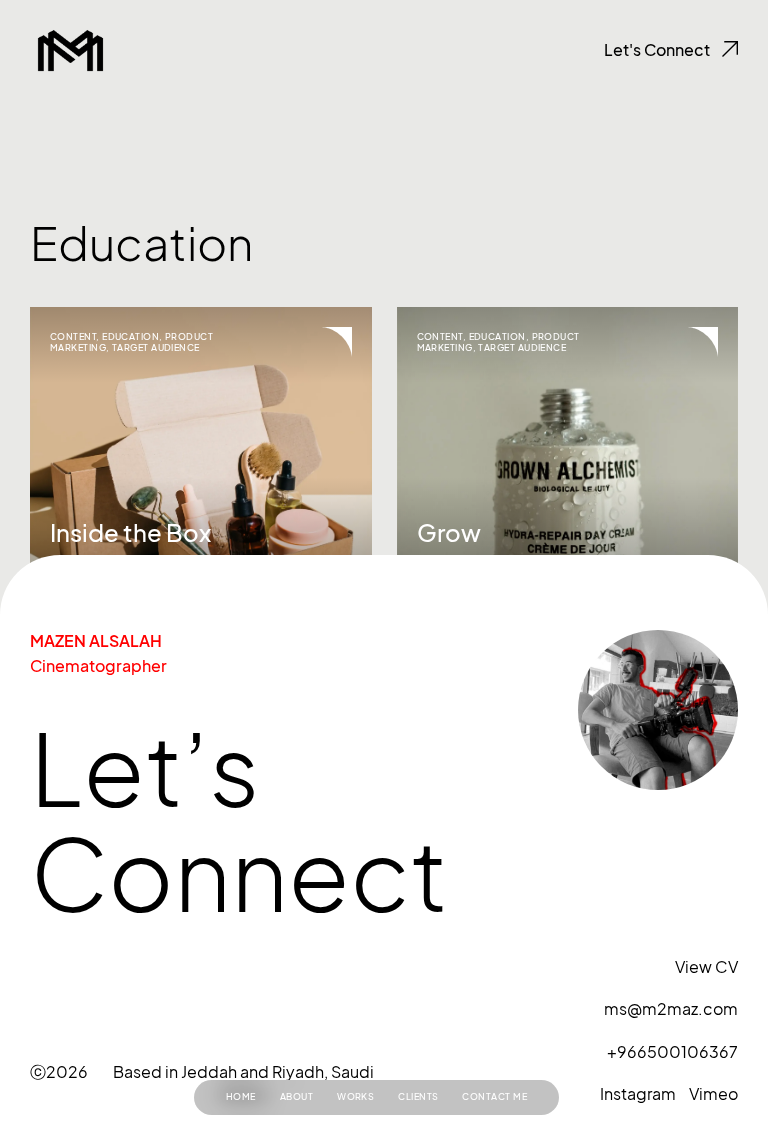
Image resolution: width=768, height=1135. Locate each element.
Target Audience (156, 347)
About (296, 1096)
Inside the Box (130, 533)
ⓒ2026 (59, 1072)
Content (73, 336)
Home (241, 1096)
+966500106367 (672, 1052)
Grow (449, 533)
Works (355, 1096)
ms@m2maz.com (671, 1009)
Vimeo (713, 1094)
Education (130, 336)
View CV (706, 967)
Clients (418, 1096)
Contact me (494, 1096)
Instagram (638, 1094)
